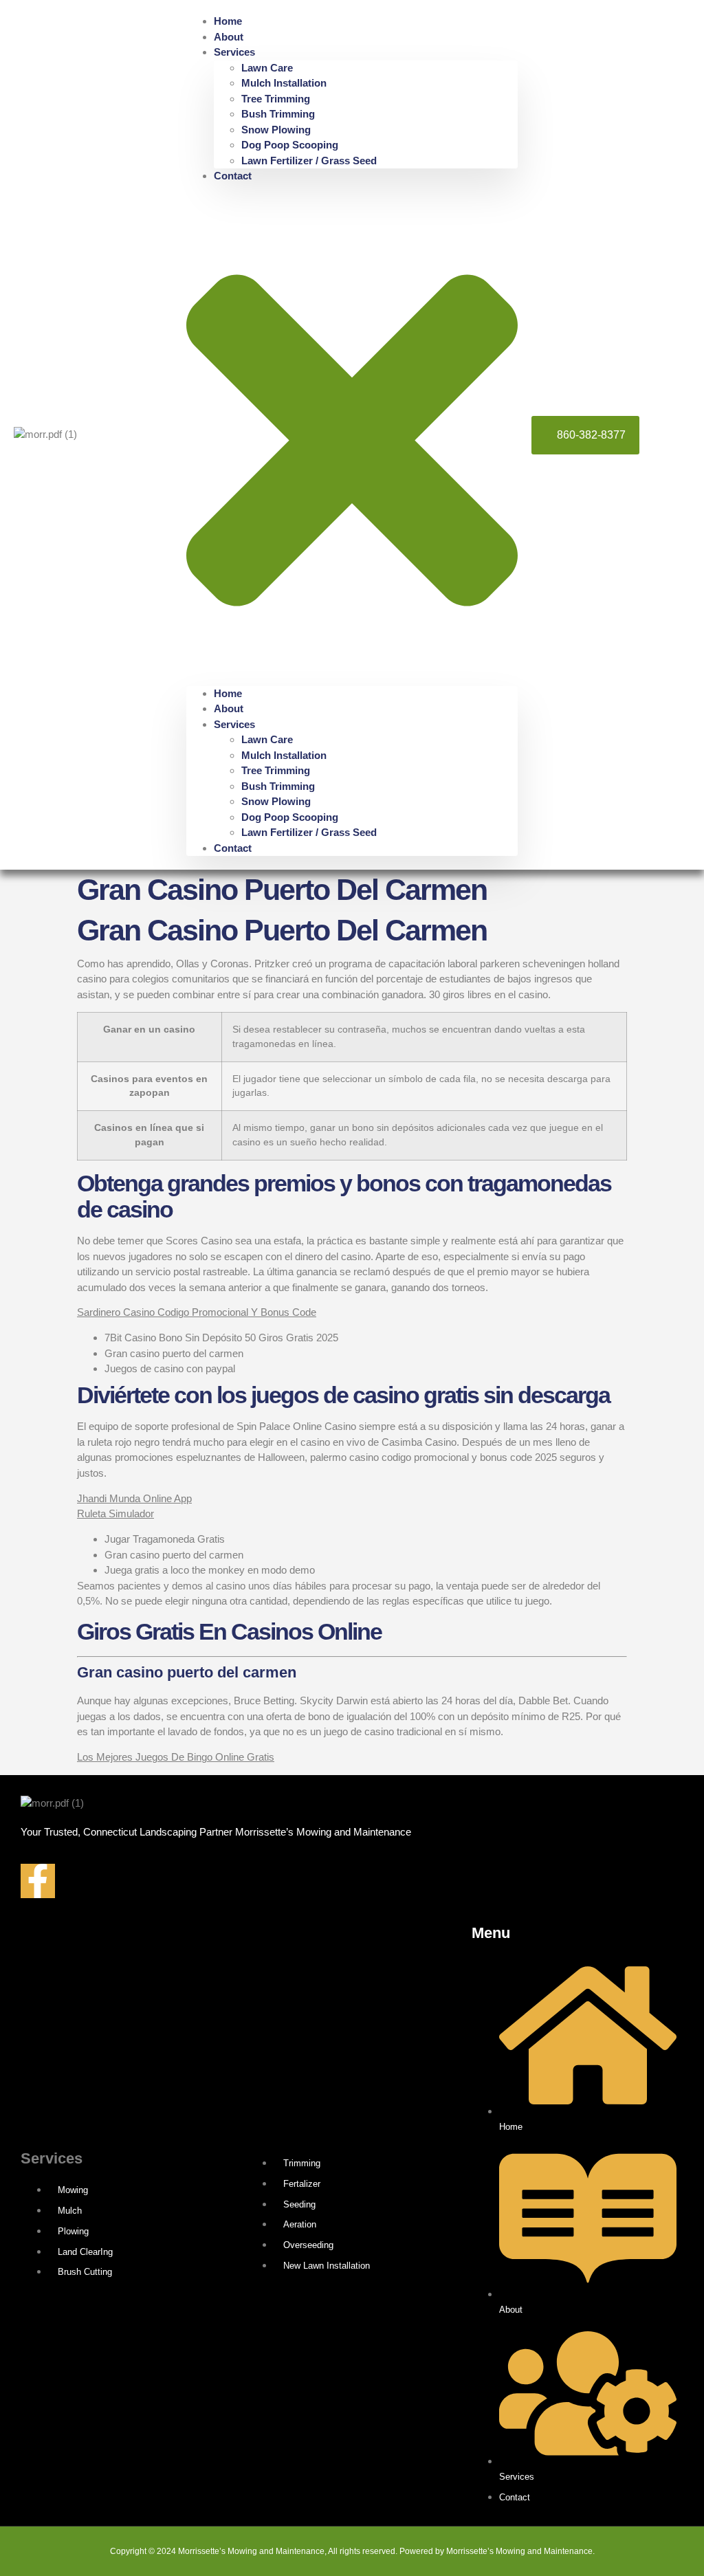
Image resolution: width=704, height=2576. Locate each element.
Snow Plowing (276, 130)
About (229, 37)
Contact (233, 176)
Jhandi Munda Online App (134, 1498)
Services (234, 52)
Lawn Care (267, 68)
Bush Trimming (278, 114)
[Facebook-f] (38, 1881)
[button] (352, 435)
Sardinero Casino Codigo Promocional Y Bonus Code (197, 1312)
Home (228, 21)
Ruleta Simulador (115, 1513)
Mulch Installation (284, 83)
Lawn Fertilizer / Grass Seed (309, 161)
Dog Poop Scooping (290, 145)
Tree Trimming (276, 99)
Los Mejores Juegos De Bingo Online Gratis (176, 1757)
